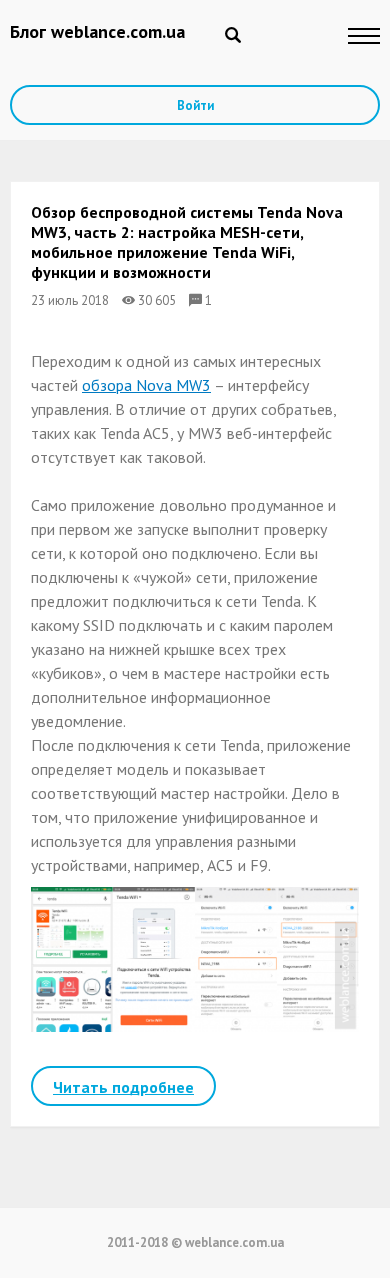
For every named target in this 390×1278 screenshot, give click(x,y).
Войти (195, 105)
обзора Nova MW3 (146, 385)
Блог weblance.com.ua (97, 31)
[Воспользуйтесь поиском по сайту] (233, 35)
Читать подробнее (123, 1087)
